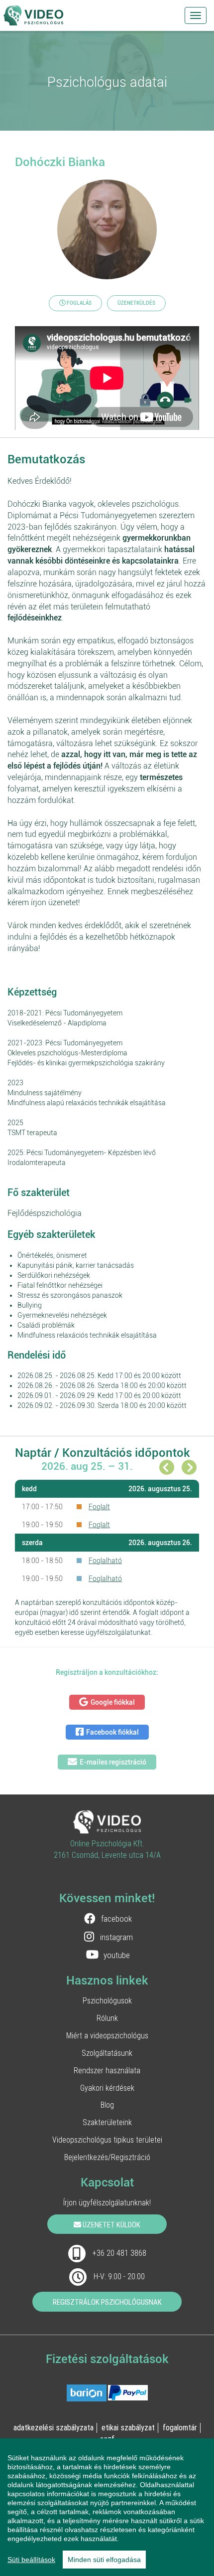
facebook (116, 1919)
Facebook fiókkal (112, 1732)
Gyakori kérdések (107, 2088)
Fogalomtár (180, 2427)
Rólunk (107, 2018)
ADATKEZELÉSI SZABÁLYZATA (53, 2427)
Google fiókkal (113, 1702)
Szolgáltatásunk (107, 2053)
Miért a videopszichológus (107, 2035)
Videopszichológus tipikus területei (107, 2140)
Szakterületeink (107, 2122)
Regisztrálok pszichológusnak (107, 2302)
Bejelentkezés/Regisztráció (107, 2157)
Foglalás (79, 303)
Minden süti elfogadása (104, 2560)
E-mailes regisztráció (113, 1762)
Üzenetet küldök (111, 2225)
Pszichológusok (107, 2000)
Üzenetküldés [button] (136, 303)
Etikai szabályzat (128, 2427)
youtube (117, 1955)
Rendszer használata (107, 2070)
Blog (107, 2105)
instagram (116, 1937)
